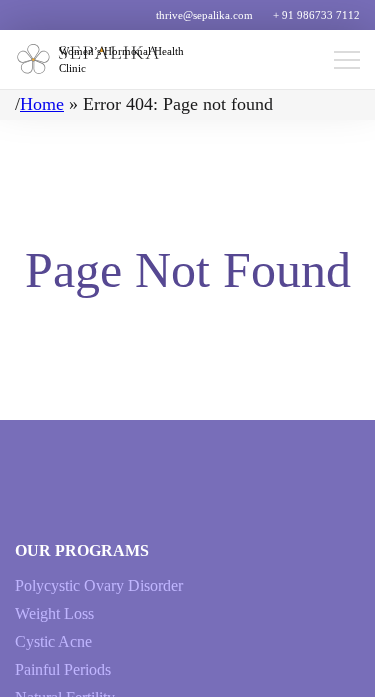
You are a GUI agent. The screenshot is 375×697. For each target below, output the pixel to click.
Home (42, 104)
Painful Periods (63, 669)
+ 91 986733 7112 (316, 15)
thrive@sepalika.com (204, 15)
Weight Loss (54, 613)
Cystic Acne (53, 641)
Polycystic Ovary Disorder (99, 585)
